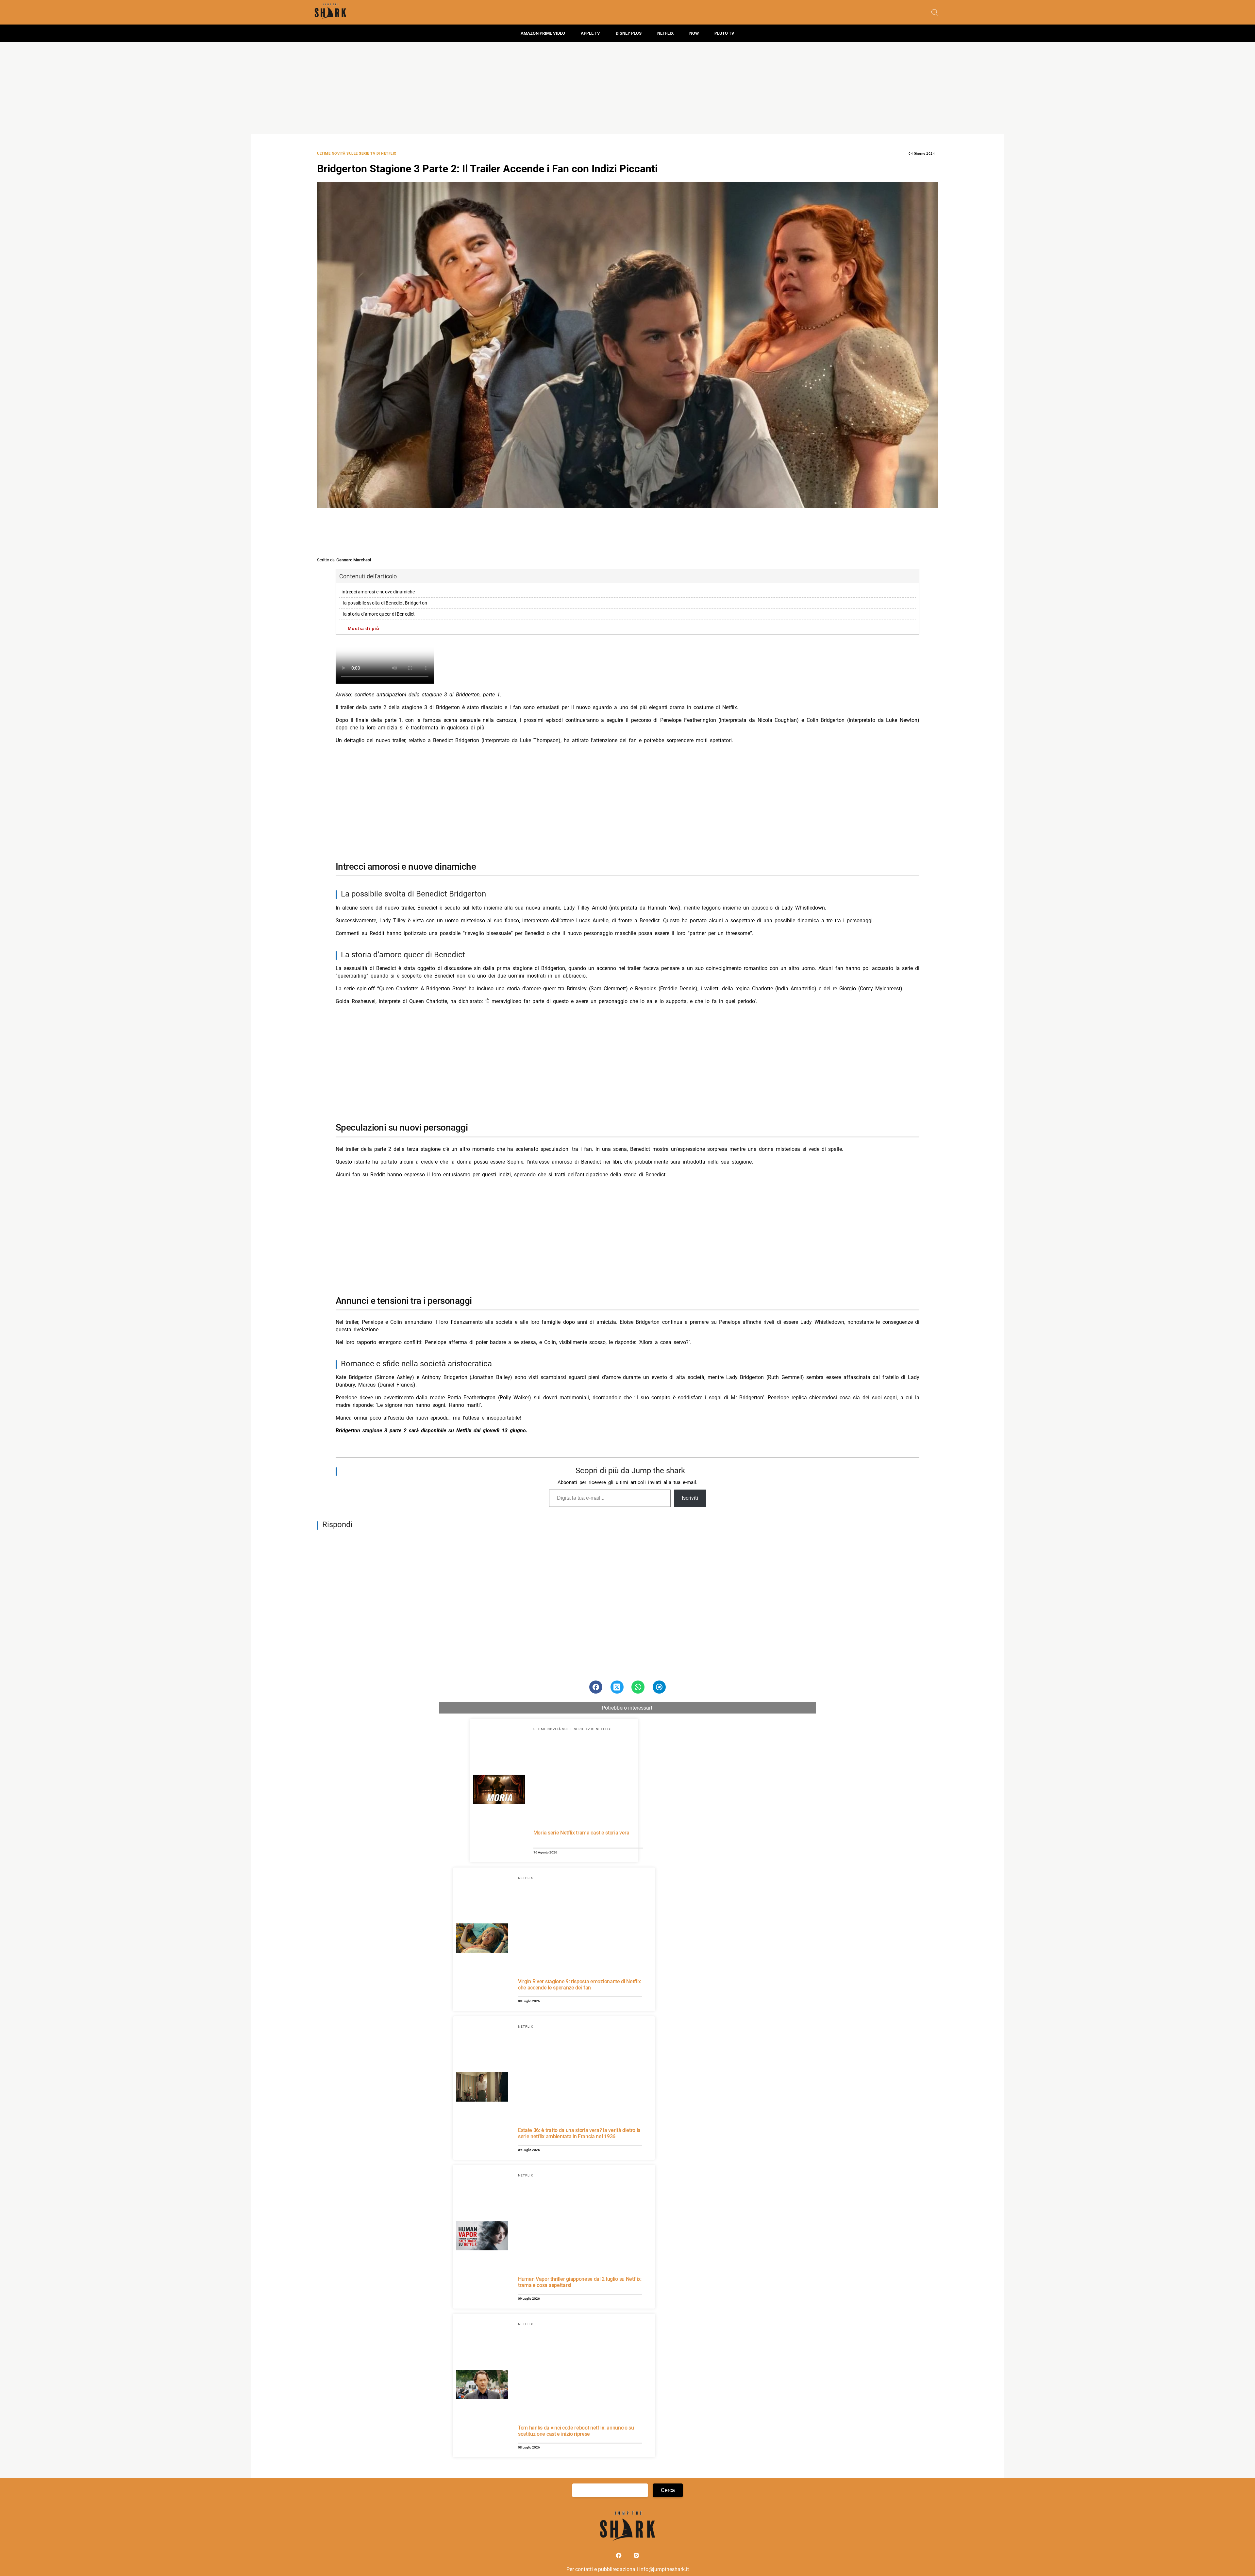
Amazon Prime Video (543, 33)
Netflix (665, 33)
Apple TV (590, 33)
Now (694, 33)
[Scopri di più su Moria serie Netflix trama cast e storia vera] (499, 1790)
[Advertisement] (627, 88)
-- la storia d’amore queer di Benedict (377, 614)
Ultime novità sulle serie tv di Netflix (357, 154)
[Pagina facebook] (619, 2557)
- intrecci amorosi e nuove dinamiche (377, 592)
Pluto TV (724, 33)
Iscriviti (690, 1498)
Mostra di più (364, 628)
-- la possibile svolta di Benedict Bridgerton (383, 603)
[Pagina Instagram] (636, 2557)
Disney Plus (629, 33)
